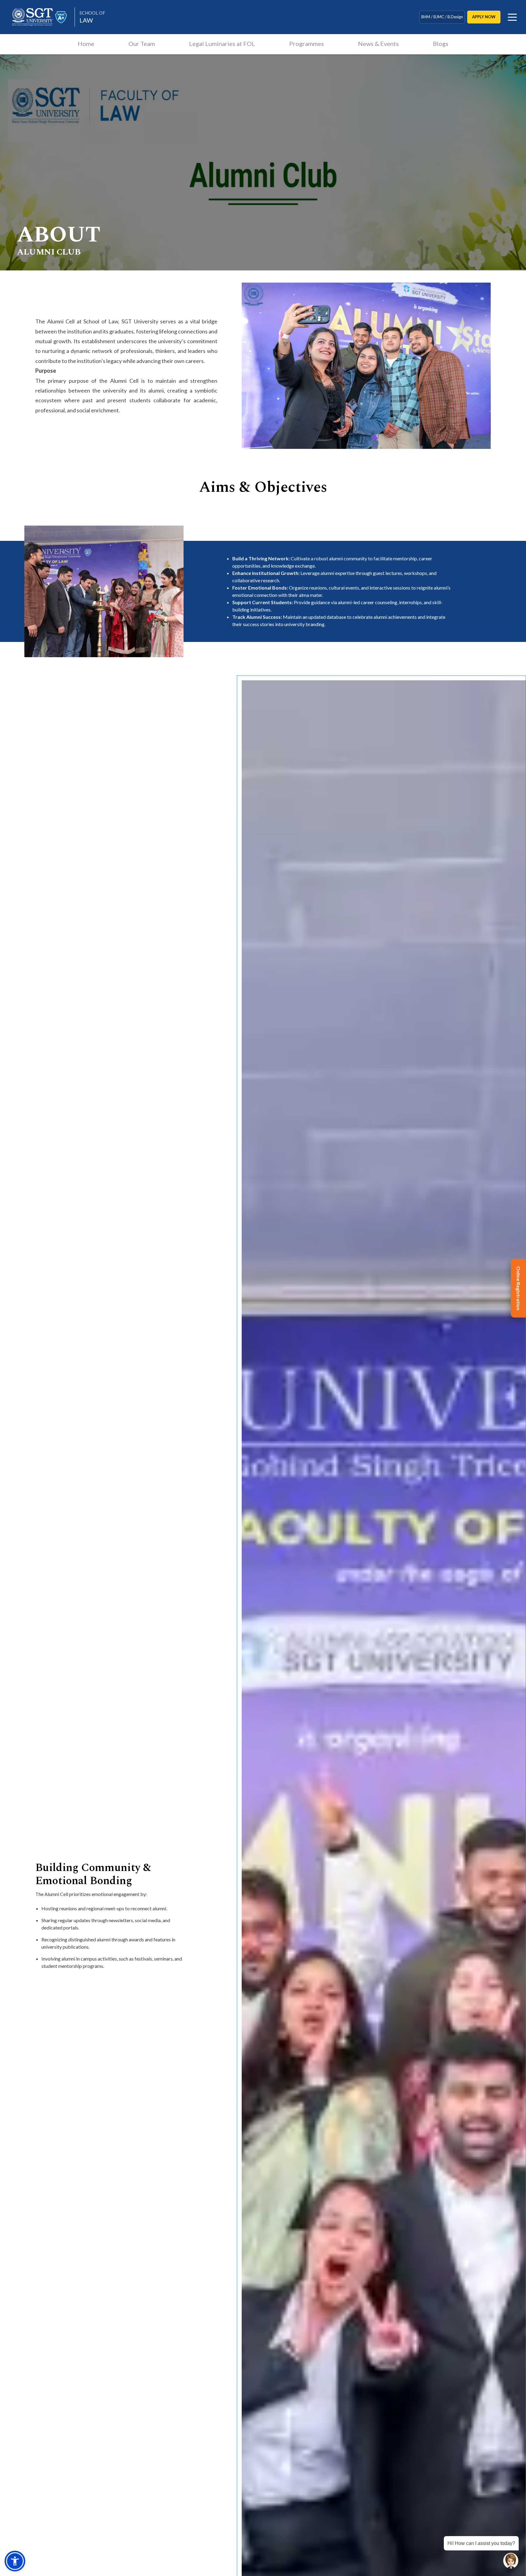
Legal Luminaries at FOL (222, 44)
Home (86, 44)
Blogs (441, 44)
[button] (15, 2561)
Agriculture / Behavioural (442, 20)
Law (92, 17)
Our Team (142, 44)
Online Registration (519, 1288)
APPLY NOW (484, 17)
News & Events (378, 44)
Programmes (307, 44)
